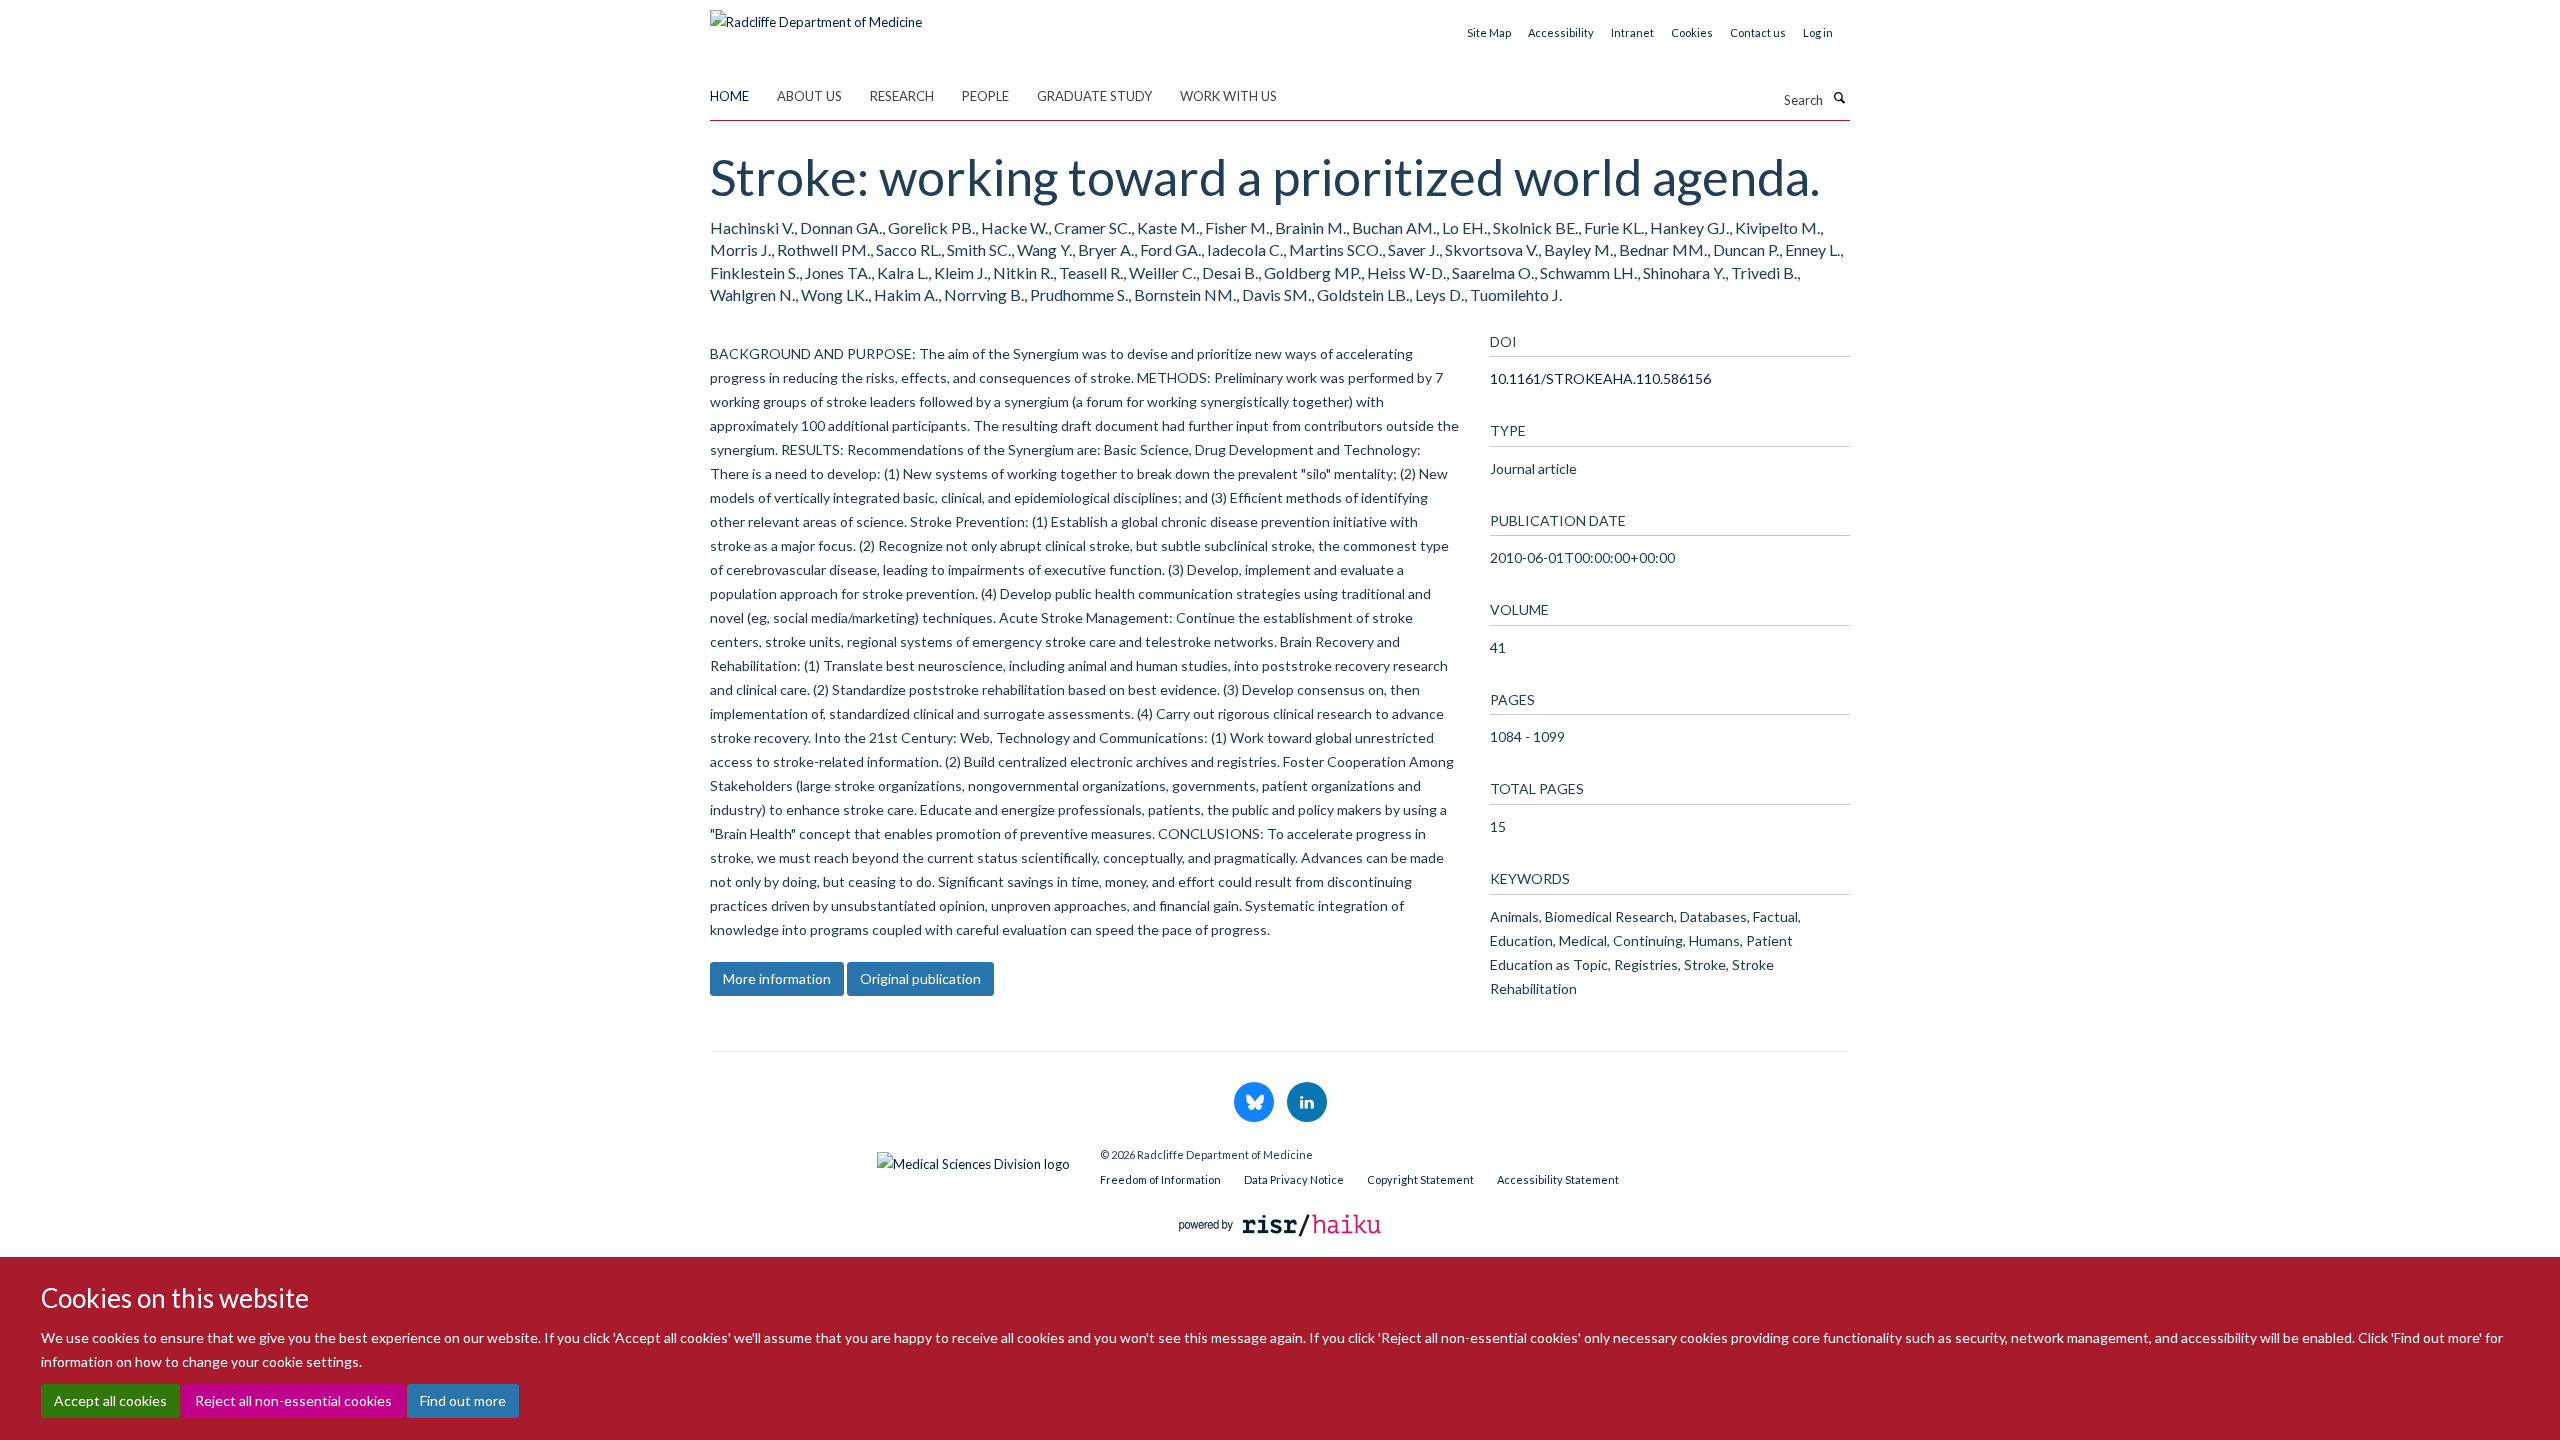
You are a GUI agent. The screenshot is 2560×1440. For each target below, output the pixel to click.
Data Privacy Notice (1294, 1179)
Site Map (1489, 32)
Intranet (1632, 32)
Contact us (1758, 32)
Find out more (463, 1400)
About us (809, 96)
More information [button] (777, 978)
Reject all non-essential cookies (293, 1400)
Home (729, 96)
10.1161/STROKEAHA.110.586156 (1600, 378)
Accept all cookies (110, 1400)
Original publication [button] (920, 978)
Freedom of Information (1160, 1179)
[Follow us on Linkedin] (1307, 1103)
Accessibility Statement (1558, 1179)
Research (902, 96)
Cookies (1692, 32)
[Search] (1839, 98)
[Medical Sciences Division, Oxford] (890, 1159)
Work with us (1228, 96)
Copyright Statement (1420, 1179)
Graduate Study (1094, 96)
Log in (1818, 32)
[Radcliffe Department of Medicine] (816, 15)
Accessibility (1561, 32)
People (985, 96)
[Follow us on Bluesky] (1255, 1103)
